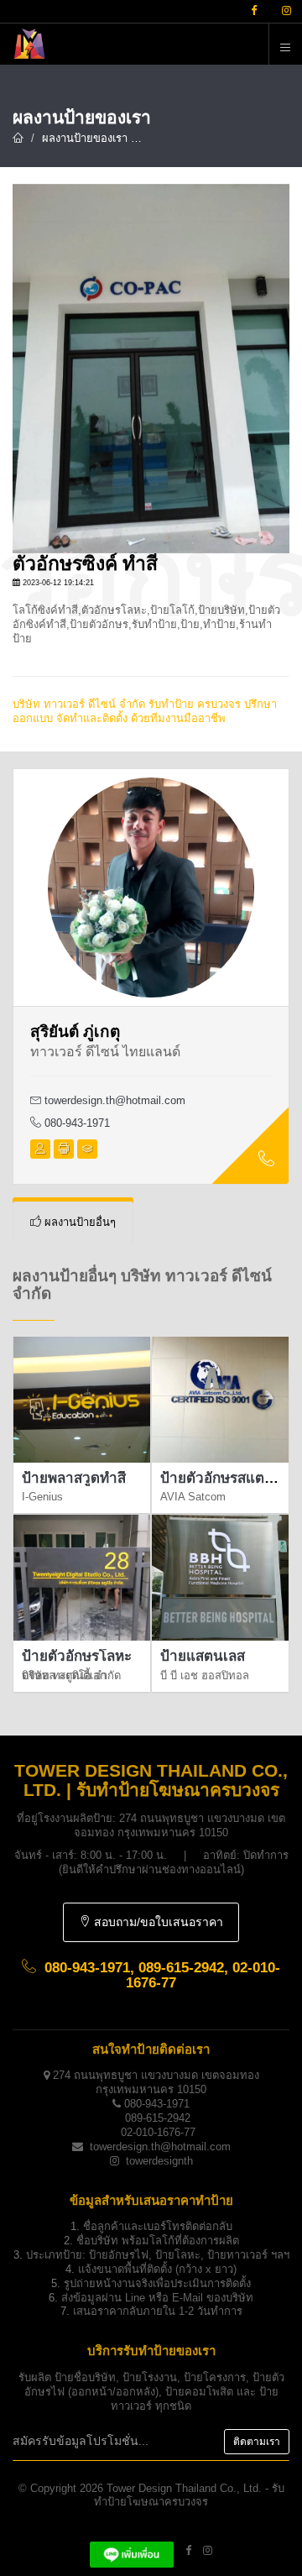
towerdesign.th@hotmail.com (115, 1100)
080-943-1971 (75, 1123)
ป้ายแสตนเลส (203, 1656)
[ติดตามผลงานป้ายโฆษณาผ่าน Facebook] (254, 11)
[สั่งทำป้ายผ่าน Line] (132, 2550)
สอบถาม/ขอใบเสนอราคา (157, 1922)
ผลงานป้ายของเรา (85, 138)
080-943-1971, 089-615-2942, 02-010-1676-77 (162, 1976)
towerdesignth (159, 2161)
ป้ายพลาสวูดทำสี (74, 1478)
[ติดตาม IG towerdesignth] (286, 11)
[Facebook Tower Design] (188, 2550)
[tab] (73, 1223)
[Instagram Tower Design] (208, 2550)
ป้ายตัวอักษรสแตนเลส (228, 1478)
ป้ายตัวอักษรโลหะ (77, 1656)
